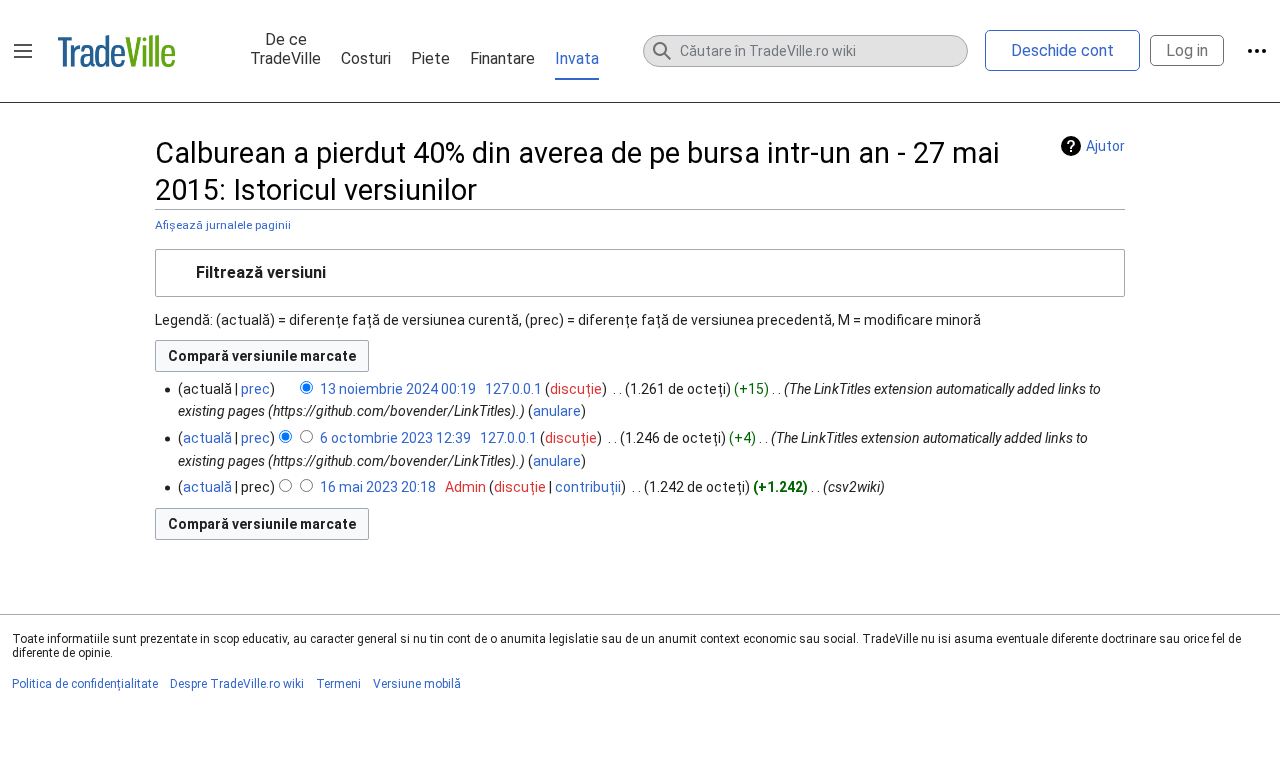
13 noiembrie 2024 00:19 (398, 389)
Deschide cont (1062, 50)
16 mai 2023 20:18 (378, 487)
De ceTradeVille (285, 49)
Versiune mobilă (417, 684)
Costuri (366, 58)
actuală (207, 438)
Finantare (502, 58)
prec (255, 389)
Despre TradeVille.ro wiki (237, 684)
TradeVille (116, 51)
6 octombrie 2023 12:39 (395, 438)
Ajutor (1105, 146)
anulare (557, 411)
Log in (1187, 50)
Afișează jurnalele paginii (223, 225)
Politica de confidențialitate (85, 684)
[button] (23, 51)
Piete (430, 58)
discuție (576, 389)
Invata (577, 58)
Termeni (338, 684)
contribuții (588, 487)
